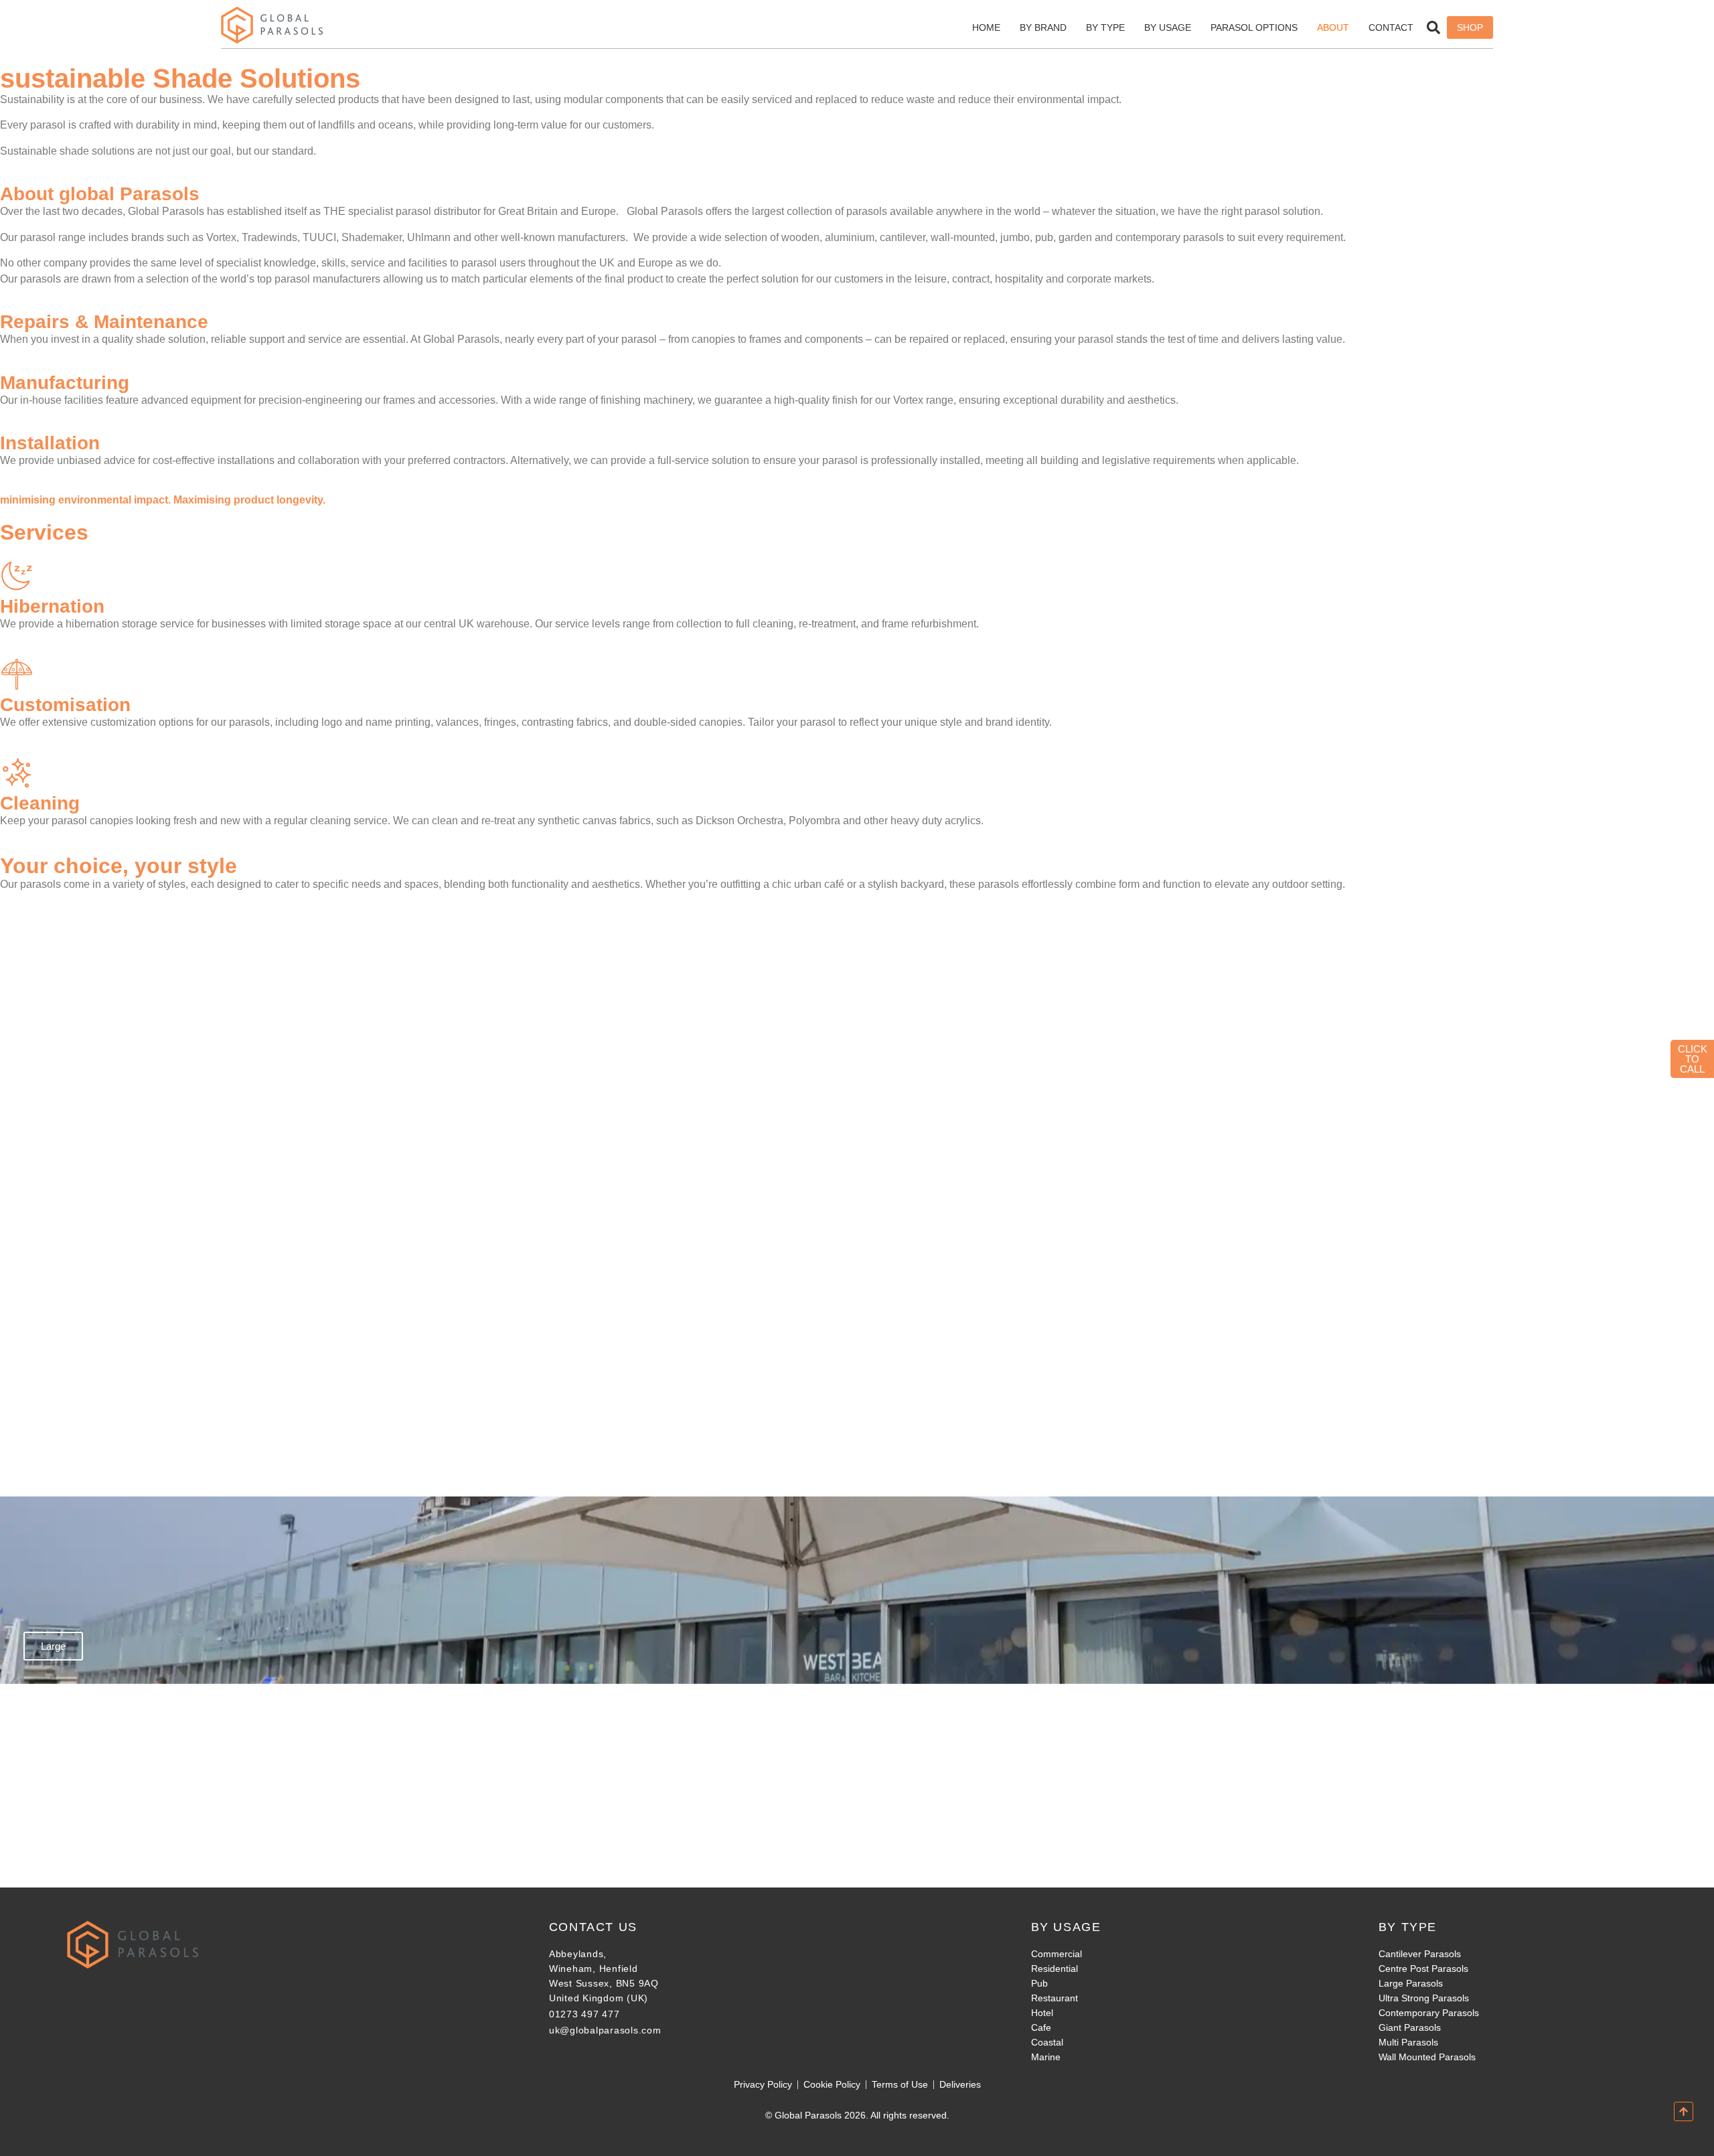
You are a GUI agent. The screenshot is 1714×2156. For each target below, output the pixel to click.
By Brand (1043, 27)
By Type (1105, 27)
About (1333, 27)
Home (986, 27)
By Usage (1168, 27)
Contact (1391, 27)
